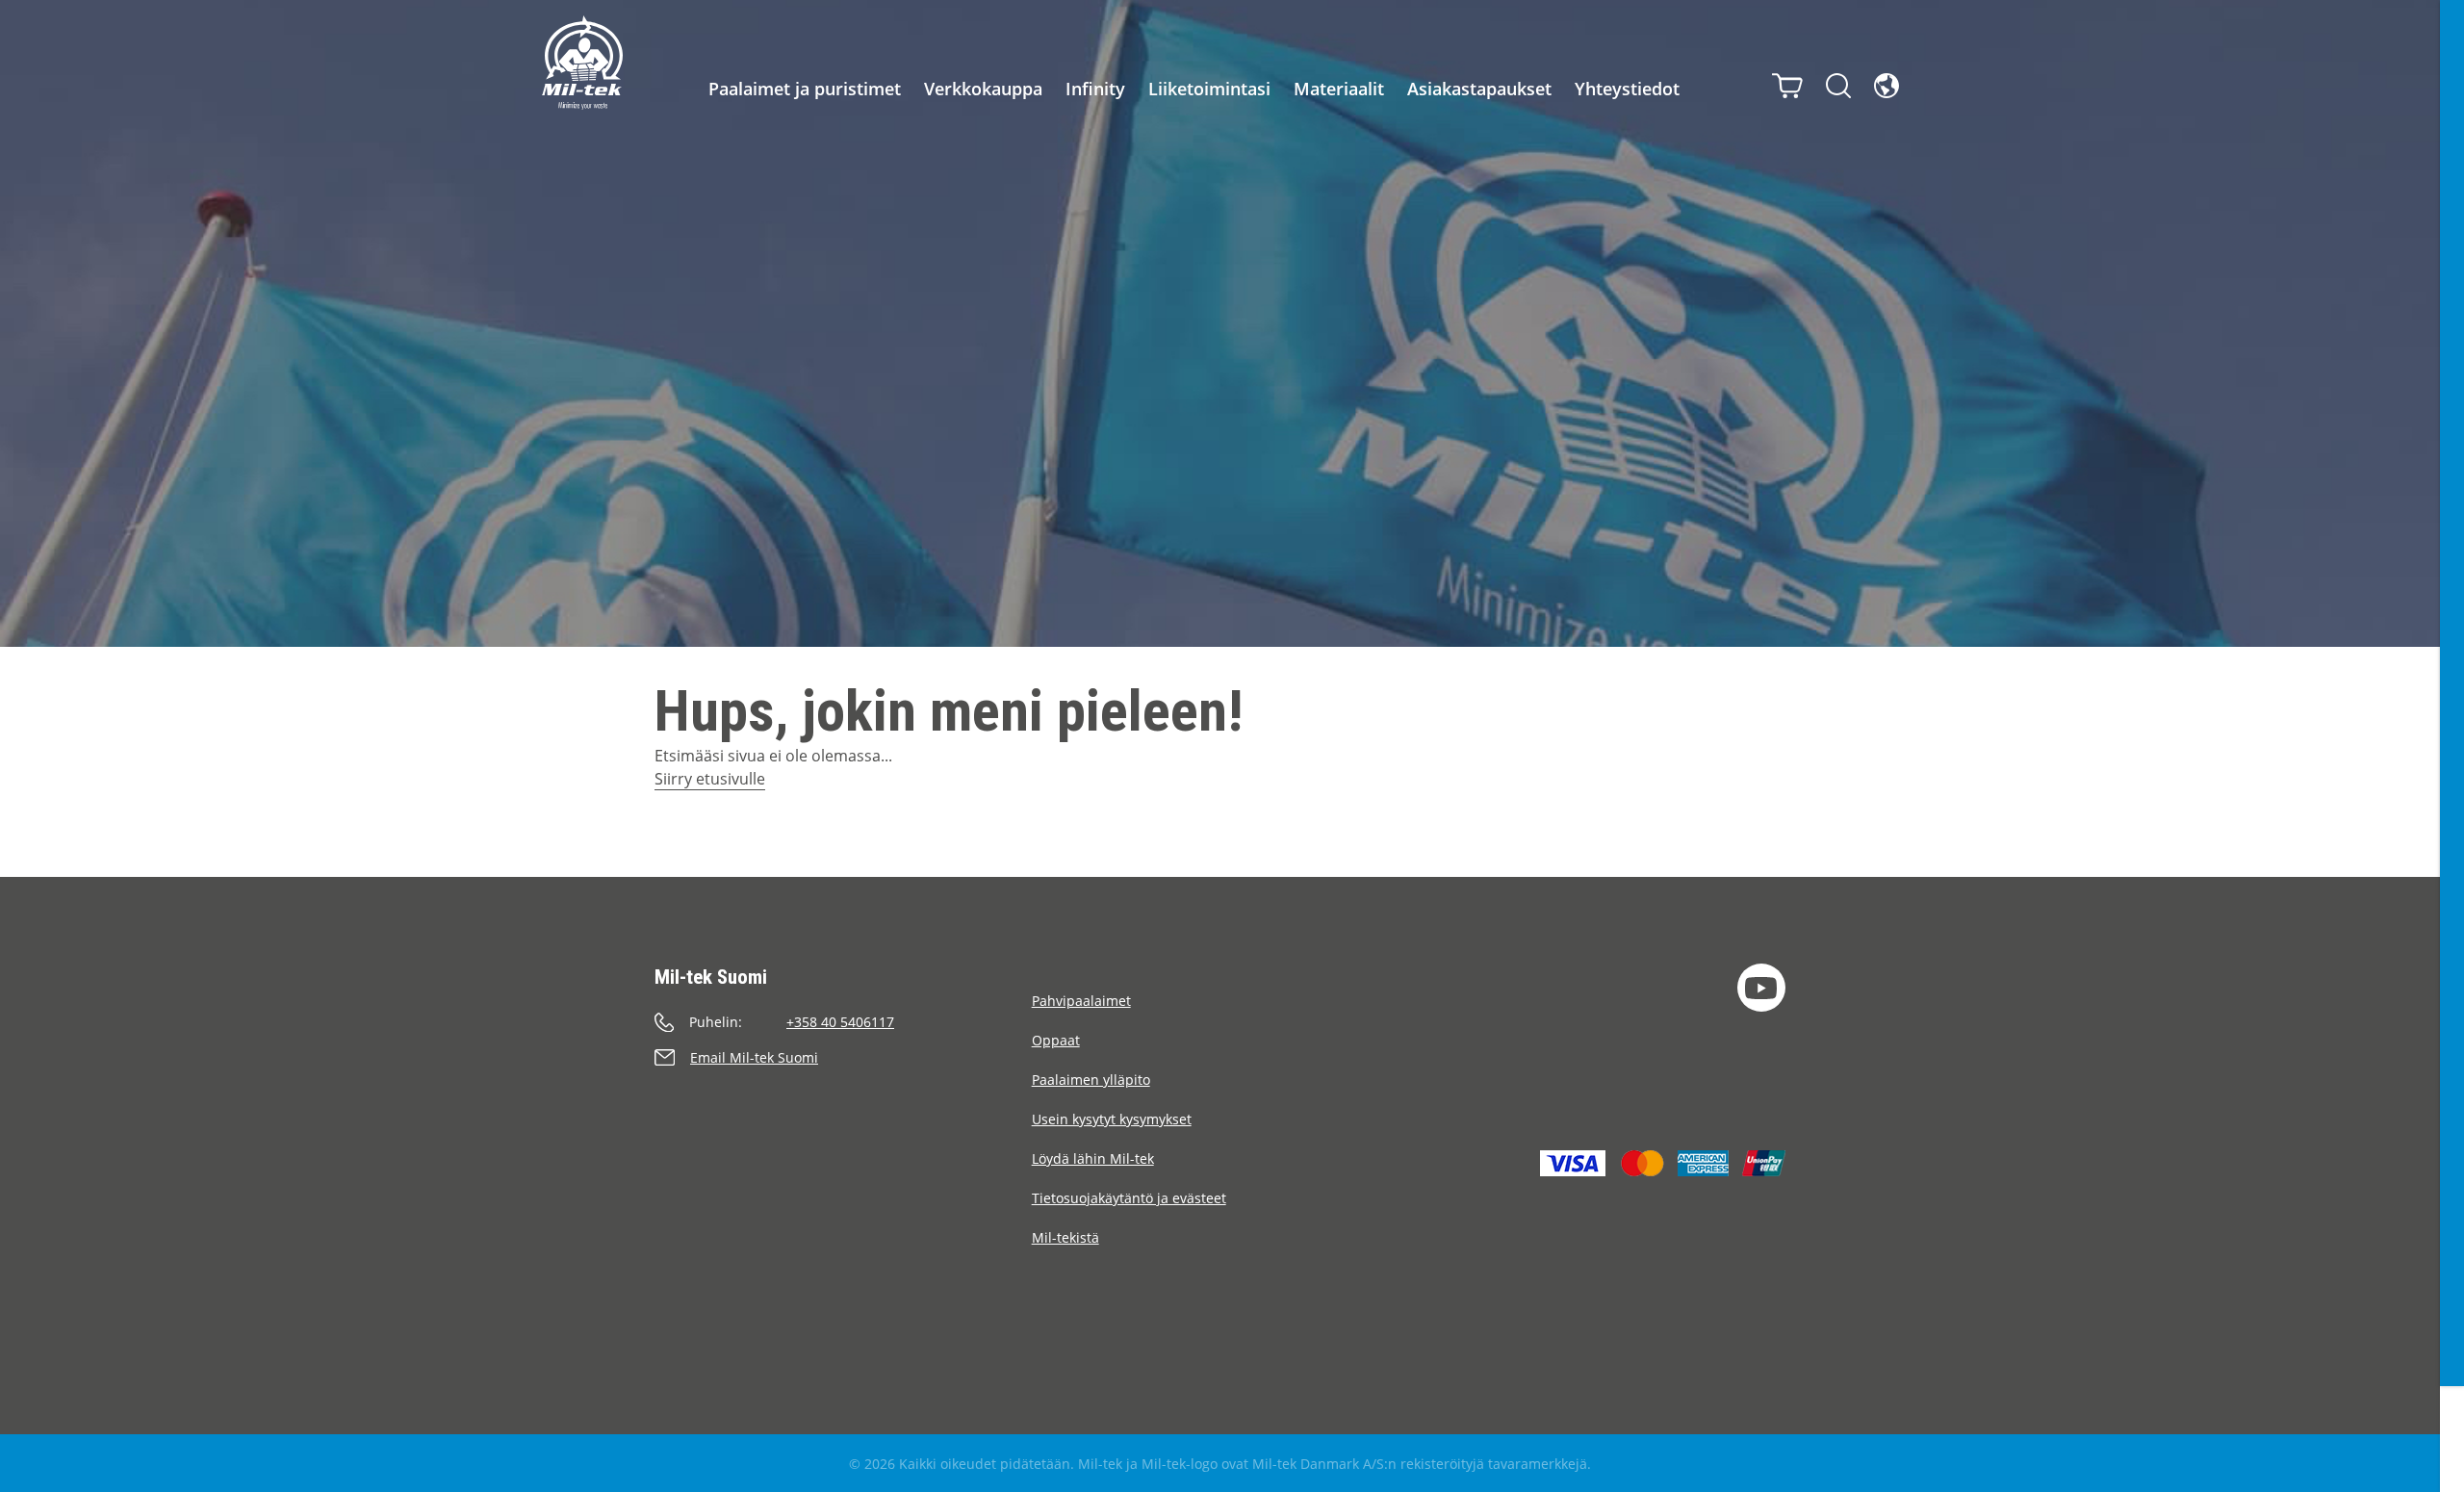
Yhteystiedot (1627, 89)
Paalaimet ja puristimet (805, 89)
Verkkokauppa (983, 89)
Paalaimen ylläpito (1091, 1080)
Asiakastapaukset (1479, 89)
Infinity (1095, 89)
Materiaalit (1339, 89)
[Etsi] (1838, 86)
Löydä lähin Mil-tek (1093, 1158)
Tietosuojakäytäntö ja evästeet (1129, 1198)
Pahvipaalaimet (1081, 1001)
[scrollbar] (2452, 746)
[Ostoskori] (1787, 86)
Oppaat (1056, 1040)
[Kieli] (1886, 86)
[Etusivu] (582, 63)
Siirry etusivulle (710, 779)
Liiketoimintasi (1209, 89)
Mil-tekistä (1065, 1237)
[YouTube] (1761, 988)
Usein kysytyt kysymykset (1112, 1119)
